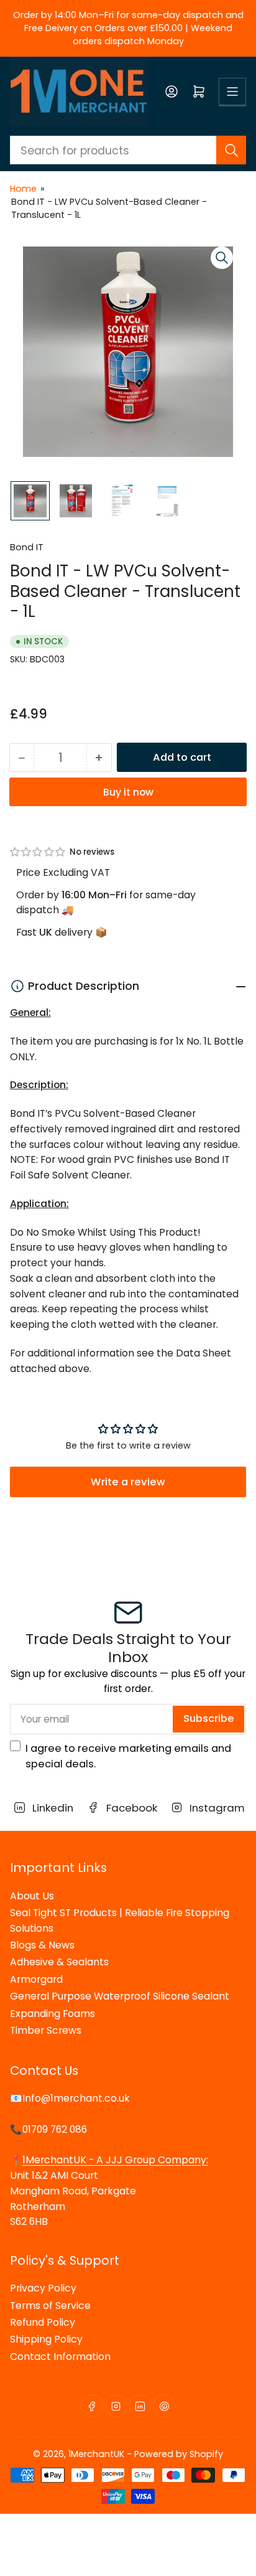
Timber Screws (46, 2030)
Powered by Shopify (179, 2454)
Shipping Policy (46, 2339)
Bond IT (27, 547)
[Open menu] (232, 92)
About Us (32, 1896)
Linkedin (51, 1808)
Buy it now (128, 792)
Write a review (128, 1482)
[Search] (231, 150)
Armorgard (36, 1979)
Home (23, 189)
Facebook (129, 1808)
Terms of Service (50, 2306)
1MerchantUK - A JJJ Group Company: (115, 2160)
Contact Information (60, 2357)
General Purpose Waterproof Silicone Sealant (120, 1996)
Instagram (215, 1808)
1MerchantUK (96, 2454)
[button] (38, 852)
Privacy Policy (43, 2288)
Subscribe (209, 1718)
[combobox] (128, 150)
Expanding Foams (53, 2014)
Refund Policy (43, 2322)
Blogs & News (42, 1945)
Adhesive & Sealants (59, 1962)
